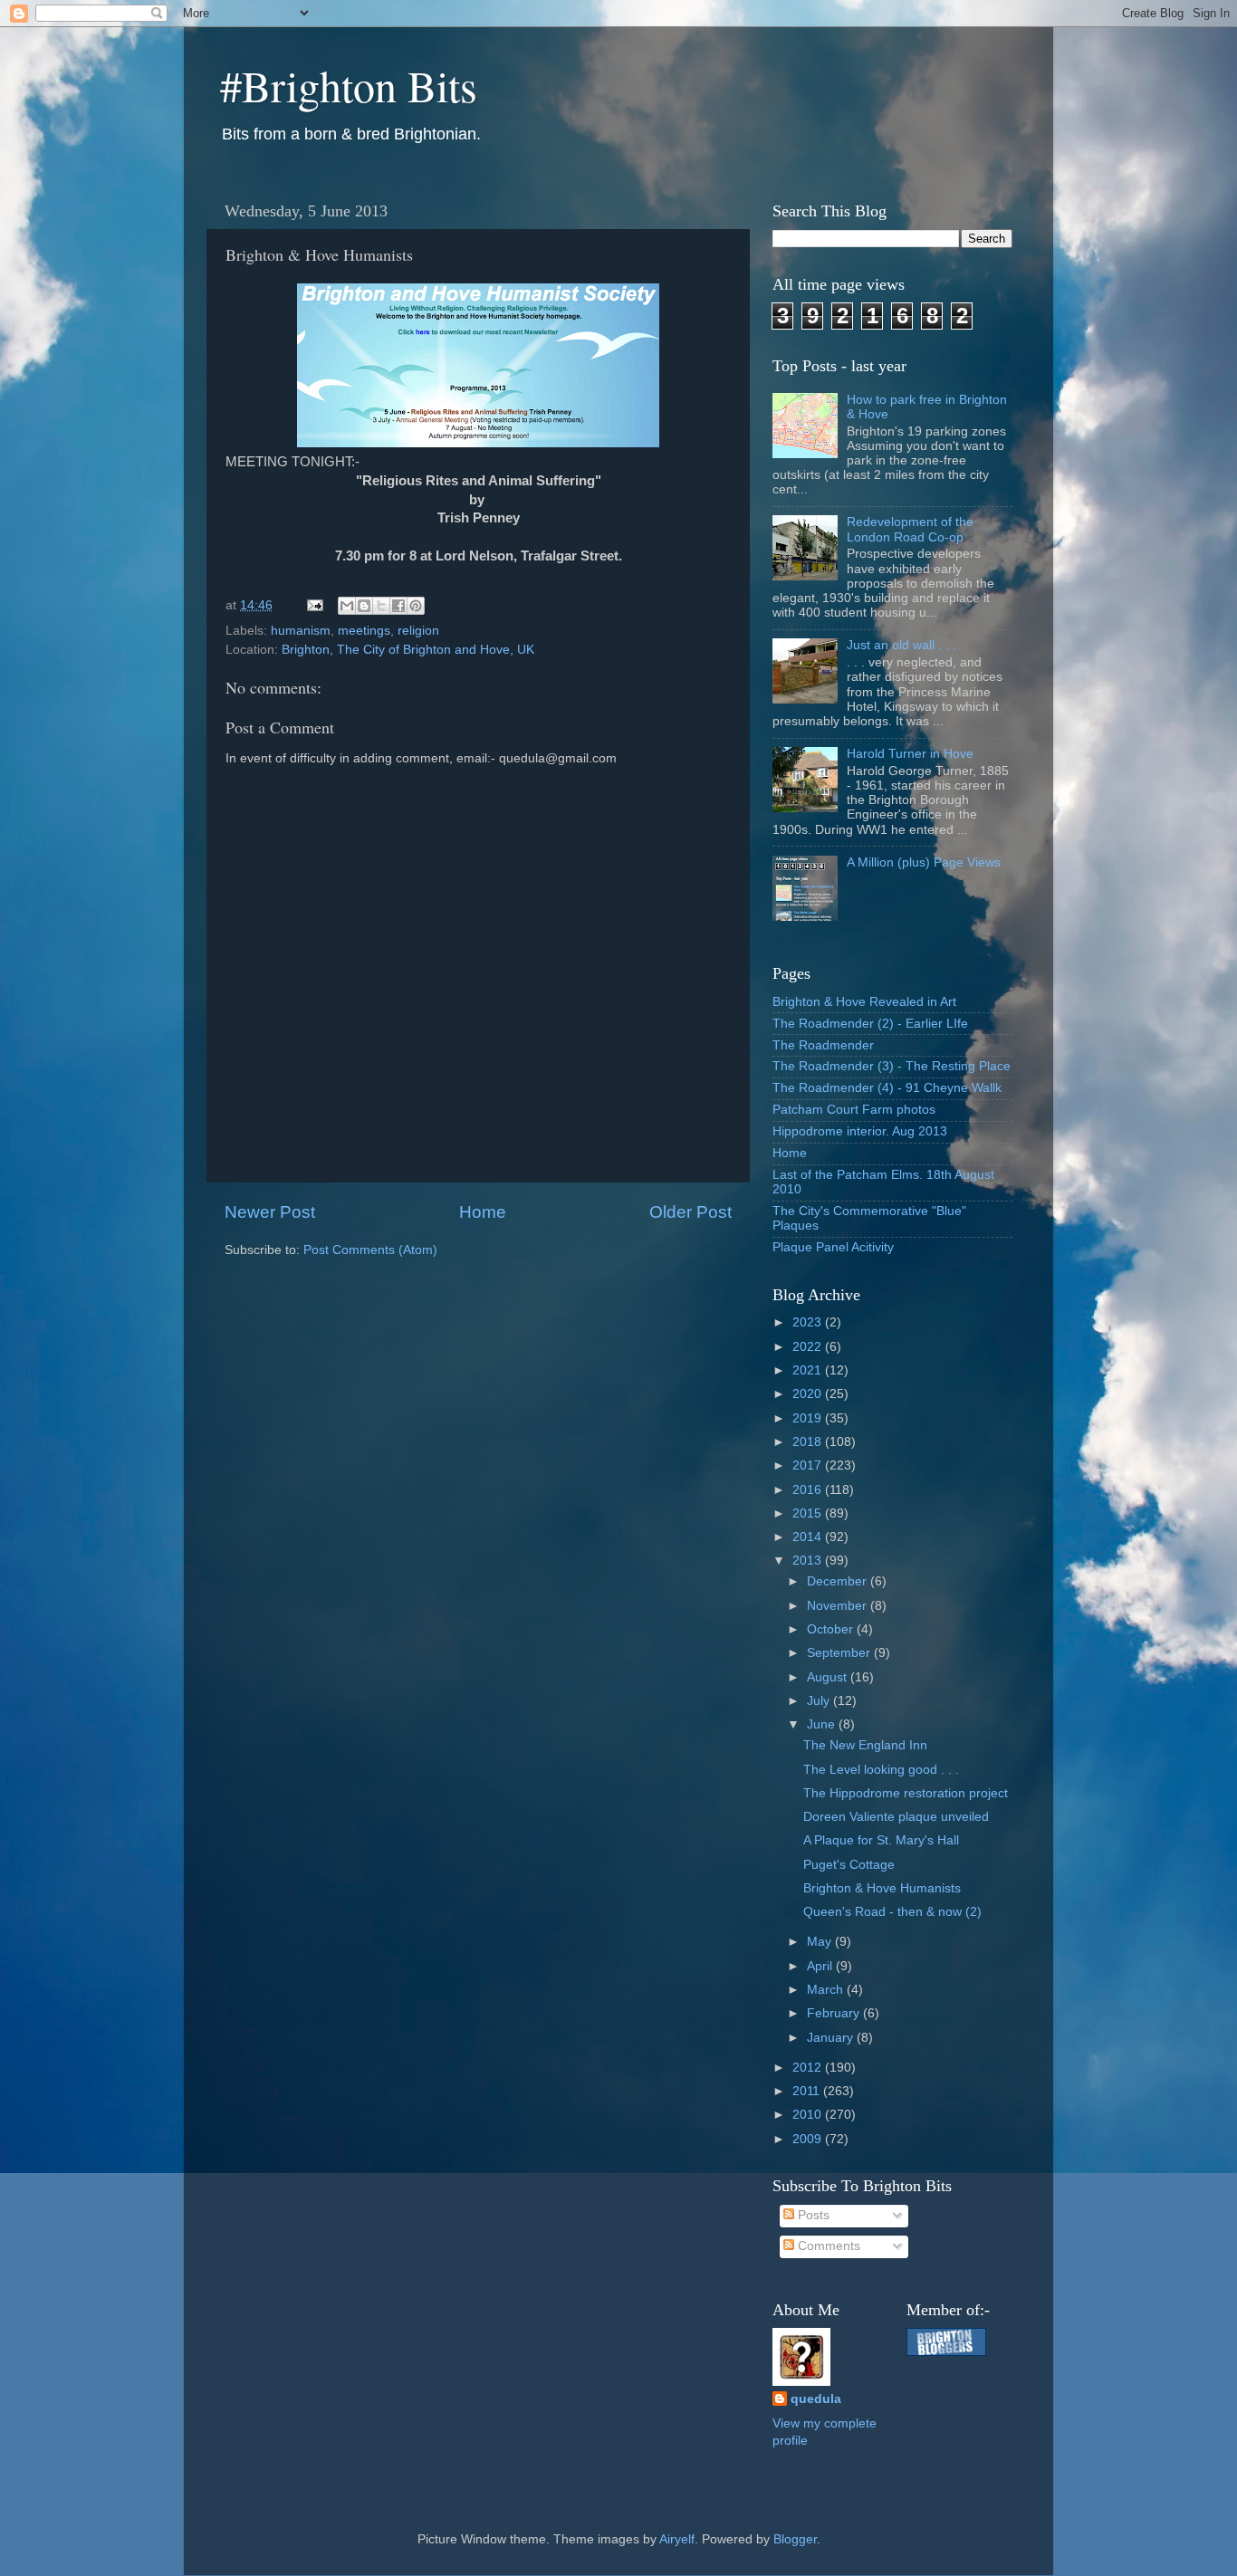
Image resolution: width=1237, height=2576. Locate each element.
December (839, 1581)
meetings (364, 631)
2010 (809, 2115)
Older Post (690, 1212)
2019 (809, 1418)
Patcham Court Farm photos (854, 1110)
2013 (809, 1561)
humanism (301, 631)
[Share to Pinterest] (416, 606)
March (827, 1990)
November (839, 1606)
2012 (809, 2068)
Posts (812, 2215)
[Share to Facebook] (398, 606)
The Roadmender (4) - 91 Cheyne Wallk (887, 1088)
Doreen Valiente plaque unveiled (896, 1817)
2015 (809, 1513)
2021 (809, 1370)
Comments (827, 2246)
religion (418, 631)
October (832, 1629)
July (820, 1701)
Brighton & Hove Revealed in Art (864, 1002)
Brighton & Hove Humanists (882, 1888)
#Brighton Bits (349, 85)
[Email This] (347, 606)
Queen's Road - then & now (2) (892, 1912)
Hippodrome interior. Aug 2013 (860, 1131)
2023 (809, 1322)
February (835, 2013)
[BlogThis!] (364, 606)
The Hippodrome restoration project (906, 1793)
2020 (809, 1394)
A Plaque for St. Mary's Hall (881, 1840)
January (832, 2038)
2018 (809, 1442)
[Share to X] (381, 606)
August (829, 1677)
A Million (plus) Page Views (924, 862)
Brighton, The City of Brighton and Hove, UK (408, 650)
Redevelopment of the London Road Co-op (910, 529)
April (821, 1966)
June (823, 1724)
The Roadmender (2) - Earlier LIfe (870, 1024)
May (821, 1942)
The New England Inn (865, 1745)
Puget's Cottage (849, 1865)
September (840, 1653)
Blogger (795, 2539)
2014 (809, 1537)
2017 (809, 1465)
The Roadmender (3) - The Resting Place (892, 1066)
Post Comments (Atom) (370, 1250)
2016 (809, 1490)
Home (483, 1212)
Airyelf (677, 2539)
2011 (808, 2091)
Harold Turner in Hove (910, 754)
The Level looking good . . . (881, 1770)
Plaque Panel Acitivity (833, 1247)
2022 (809, 1347)
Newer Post (270, 1212)
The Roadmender (823, 1045)
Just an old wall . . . (901, 645)
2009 (809, 2139)
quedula (816, 2399)
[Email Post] (314, 605)
